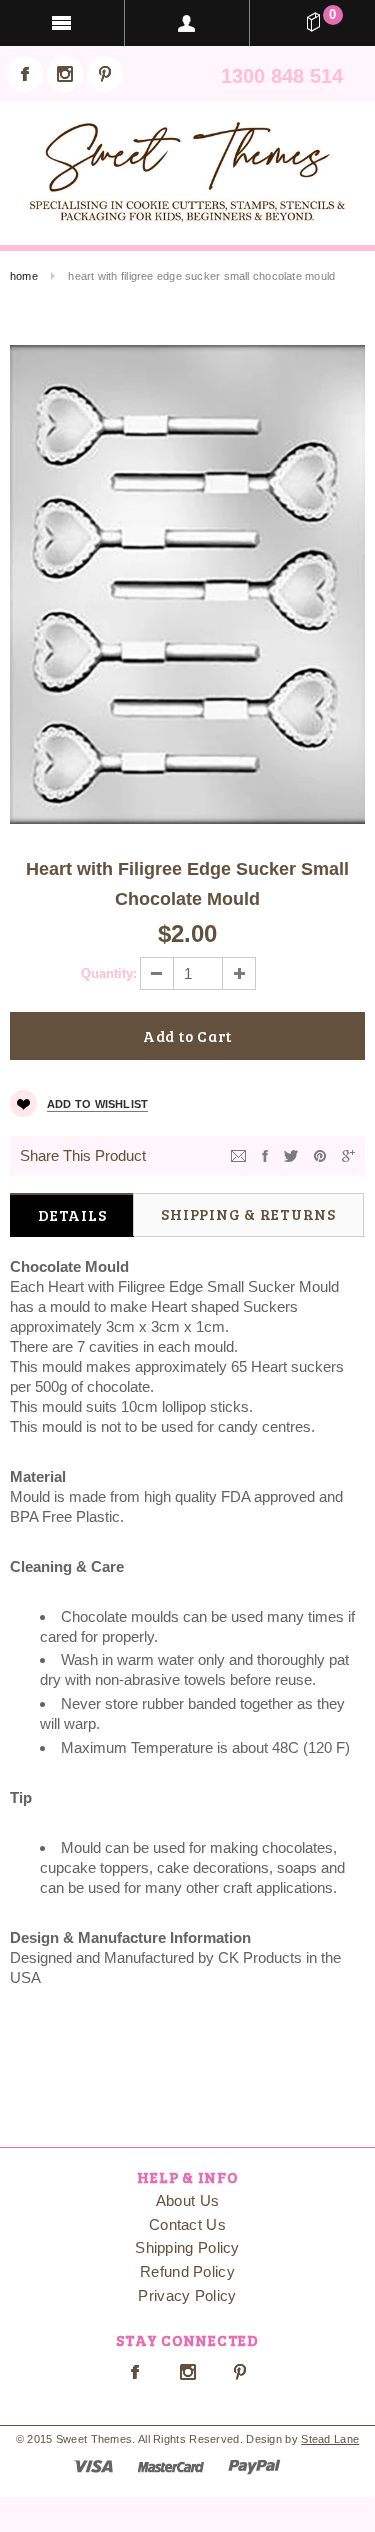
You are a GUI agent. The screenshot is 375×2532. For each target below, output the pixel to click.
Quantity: (109, 973)
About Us (187, 2200)
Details (72, 1215)
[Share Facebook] (265, 1154)
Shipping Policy (187, 2247)
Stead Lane (330, 2439)
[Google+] (348, 1154)
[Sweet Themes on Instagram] (65, 74)
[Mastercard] (171, 2465)
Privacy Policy (187, 2295)
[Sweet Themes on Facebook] (25, 74)
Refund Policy (187, 2271)
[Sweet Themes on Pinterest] (105, 74)
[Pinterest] (320, 1154)
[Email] (238, 1154)
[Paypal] (254, 2465)
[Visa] (93, 2465)
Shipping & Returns (248, 1214)
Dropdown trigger (187, 23)
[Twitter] (291, 1154)
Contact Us (187, 2224)
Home (24, 276)
